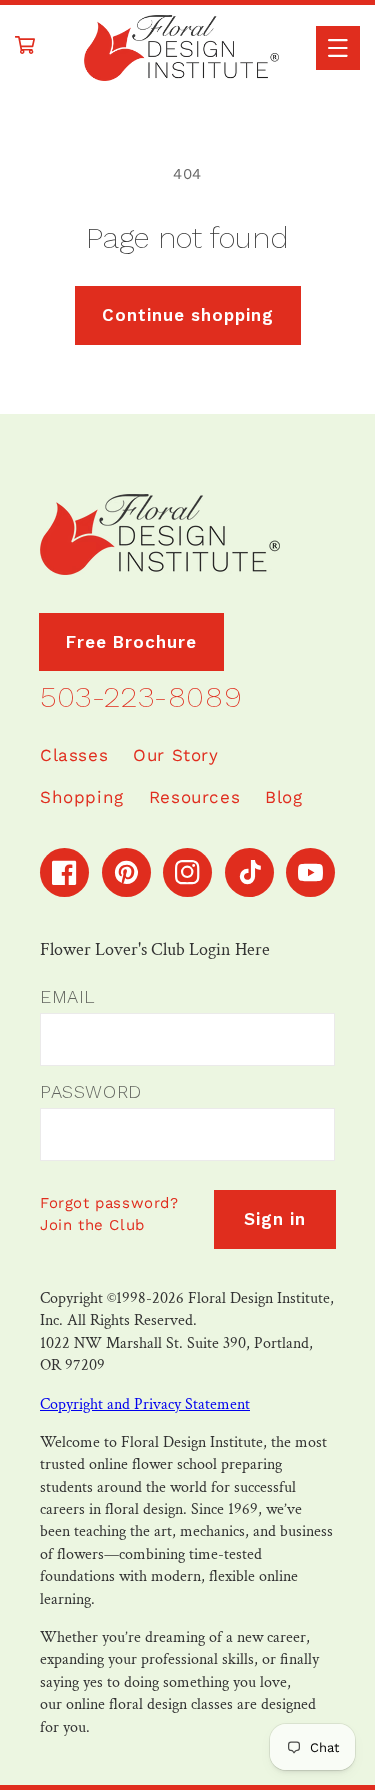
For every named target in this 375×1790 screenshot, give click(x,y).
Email (67, 996)
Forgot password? (109, 1203)
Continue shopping (188, 315)
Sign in (275, 1219)
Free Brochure (131, 642)
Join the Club (92, 1225)
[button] (338, 48)
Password (91, 1091)
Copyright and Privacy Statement (145, 1404)
